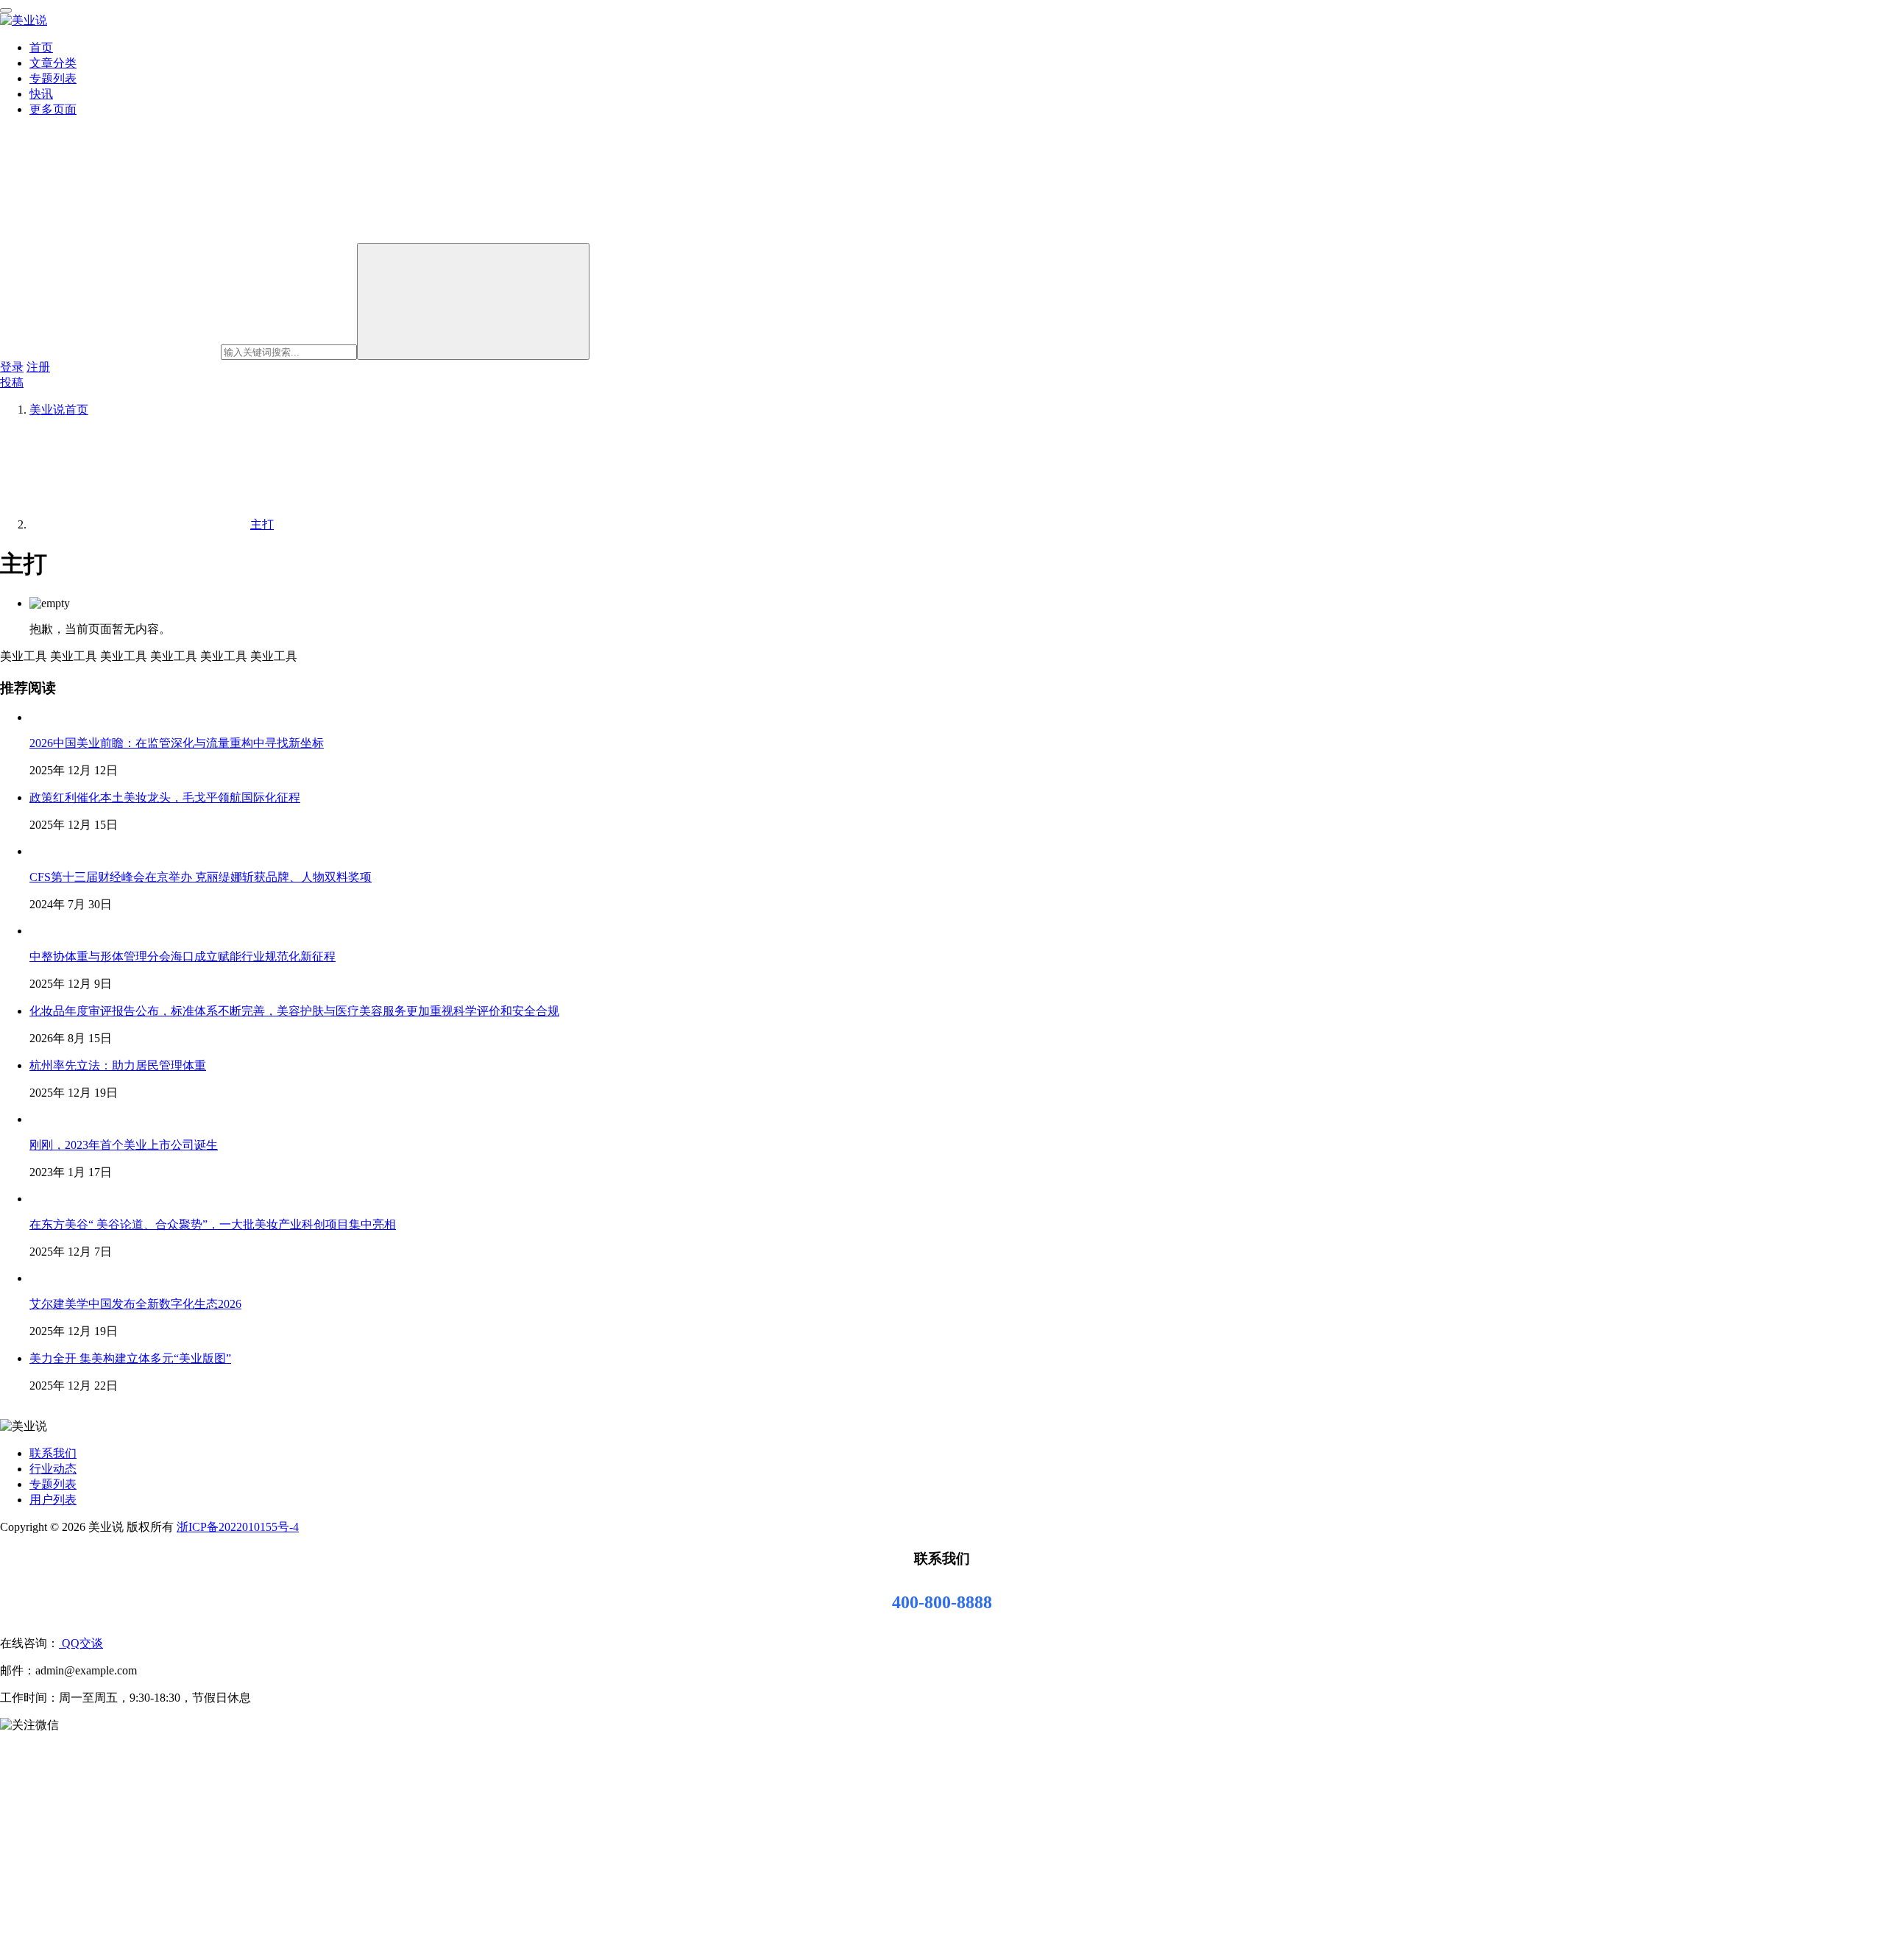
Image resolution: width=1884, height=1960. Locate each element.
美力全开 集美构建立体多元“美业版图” (130, 1358)
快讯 (41, 94)
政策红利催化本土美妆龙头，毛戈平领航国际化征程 (165, 797)
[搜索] (473, 301)
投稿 (12, 382)
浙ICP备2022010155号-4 (238, 1527)
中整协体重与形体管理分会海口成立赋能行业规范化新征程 (183, 956)
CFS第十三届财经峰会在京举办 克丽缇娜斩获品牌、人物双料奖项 (201, 877)
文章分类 (53, 63)
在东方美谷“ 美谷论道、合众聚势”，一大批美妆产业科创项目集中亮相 (213, 1224)
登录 (12, 367)
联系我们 (53, 1453)
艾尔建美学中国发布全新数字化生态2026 (135, 1304)
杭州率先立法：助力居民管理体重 (118, 1065)
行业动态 (53, 1469)
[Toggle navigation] (6, 10)
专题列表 (53, 78)
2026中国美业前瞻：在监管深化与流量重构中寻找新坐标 (177, 743)
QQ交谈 (81, 1643)
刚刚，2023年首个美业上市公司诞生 (124, 1145)
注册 (38, 367)
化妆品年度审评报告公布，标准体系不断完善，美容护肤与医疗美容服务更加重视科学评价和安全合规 (294, 1011)
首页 (41, 47)
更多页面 (53, 109)
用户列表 (53, 1500)
